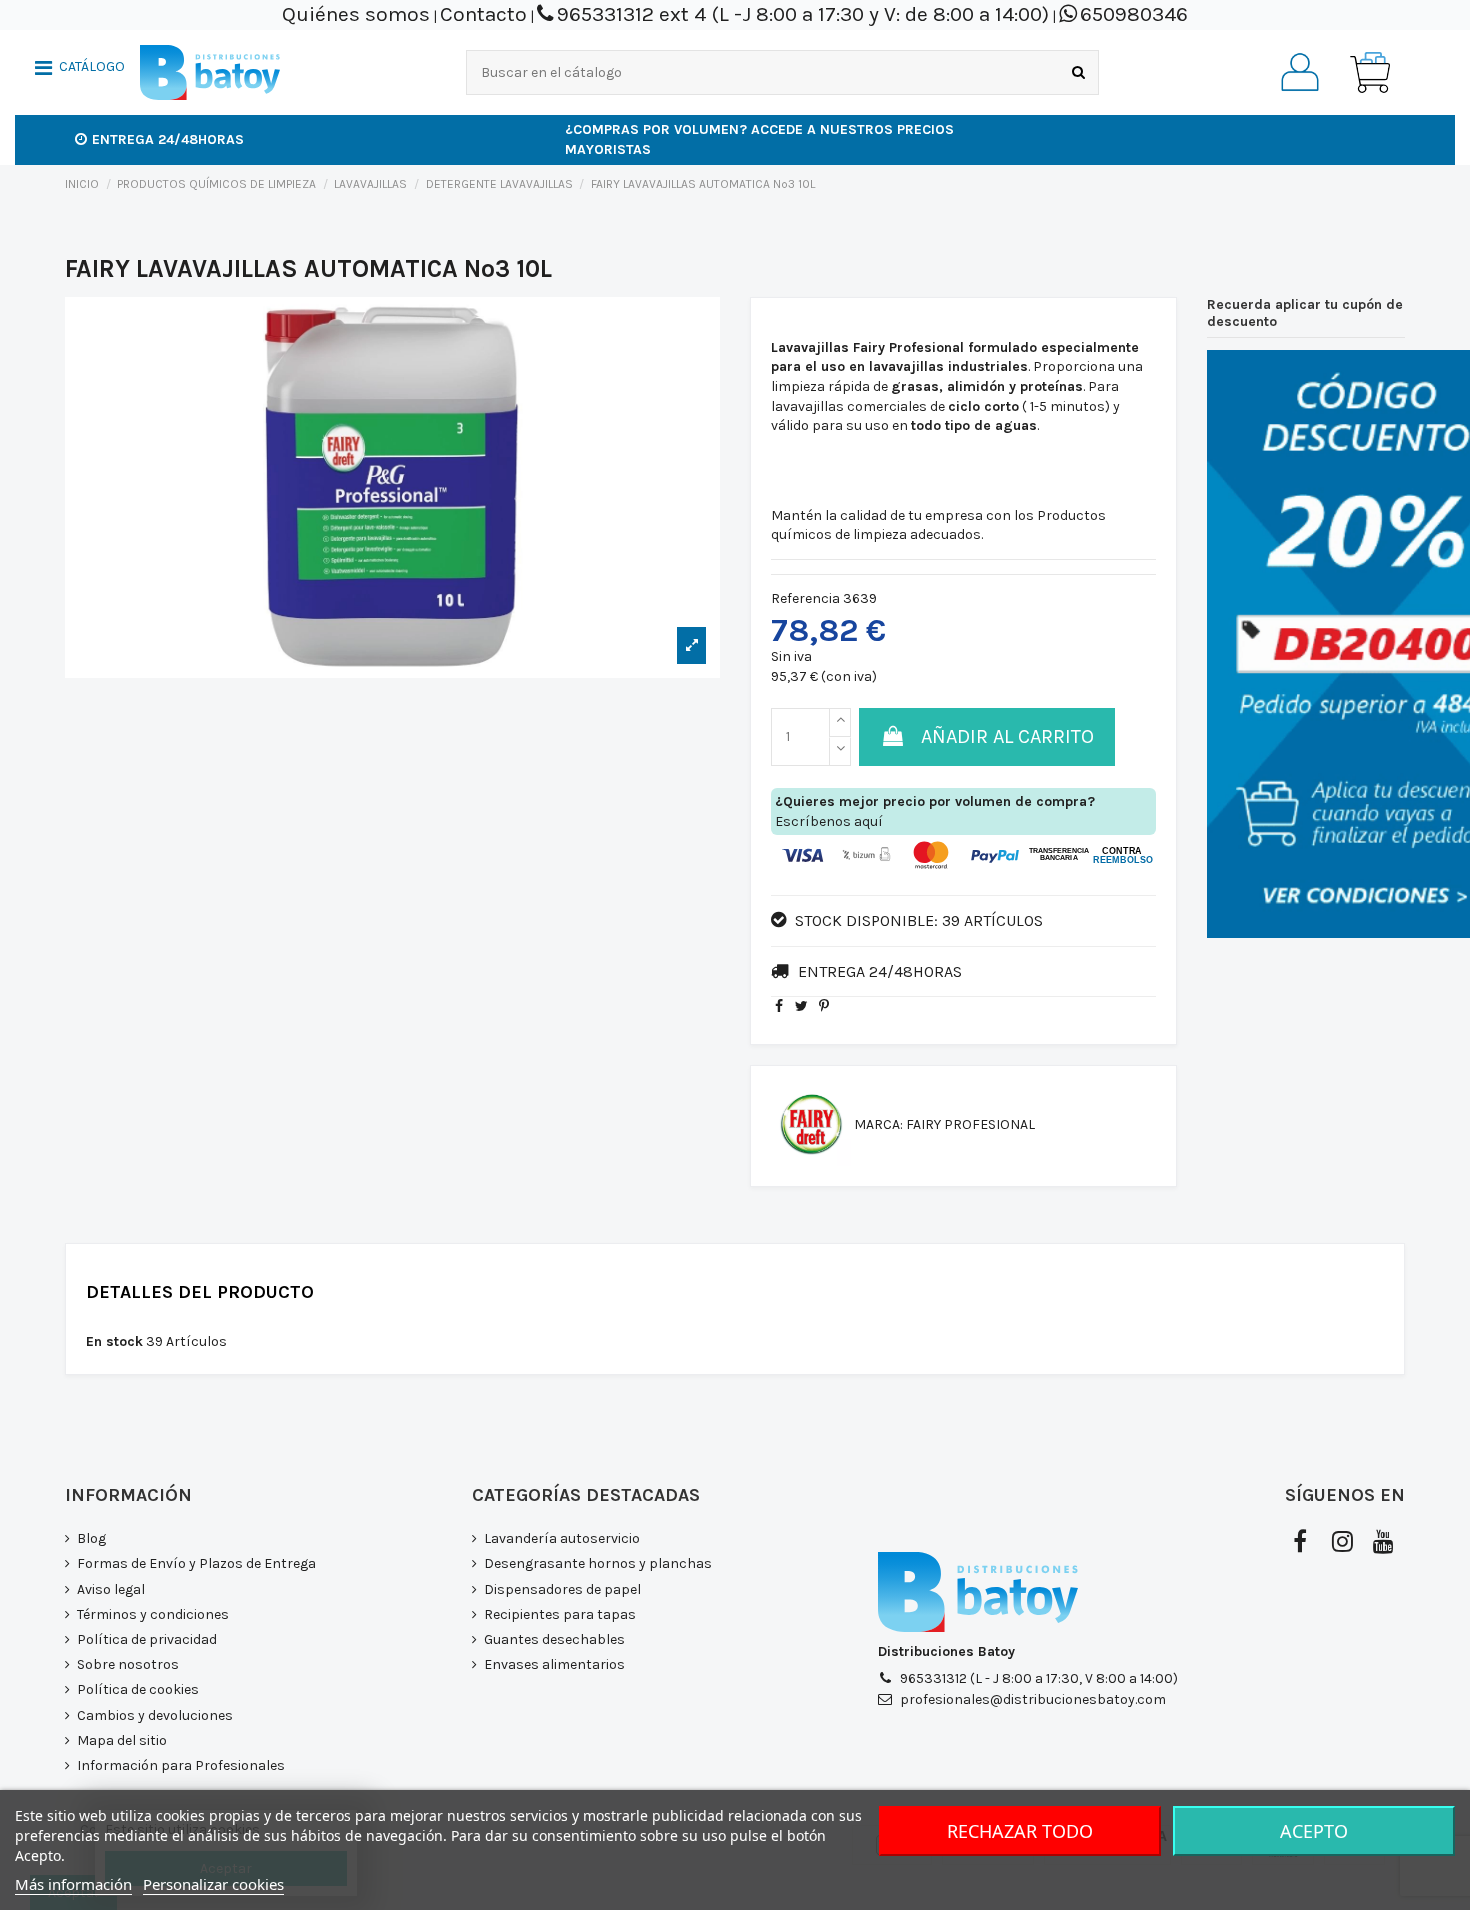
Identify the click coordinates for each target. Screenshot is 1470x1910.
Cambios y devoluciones (155, 1715)
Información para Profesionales (181, 1765)
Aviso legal (111, 1589)
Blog (91, 1538)
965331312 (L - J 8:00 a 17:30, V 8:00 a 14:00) (1039, 1678)
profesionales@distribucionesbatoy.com (1033, 1699)
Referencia (805, 598)
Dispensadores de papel (562, 1589)
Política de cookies (138, 1689)
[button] (80, 70)
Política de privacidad (147, 1639)
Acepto (1314, 1831)
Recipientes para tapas (560, 1614)
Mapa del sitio (122, 1740)
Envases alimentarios (554, 1664)
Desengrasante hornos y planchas (598, 1563)
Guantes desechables (554, 1639)
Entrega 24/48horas (168, 139)
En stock (114, 1341)
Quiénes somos (356, 14)
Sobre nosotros (128, 1664)
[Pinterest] (824, 1006)
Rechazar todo (1020, 1831)
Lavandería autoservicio (562, 1538)
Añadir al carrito (1007, 736)
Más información (73, 1884)
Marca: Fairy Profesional (944, 1124)
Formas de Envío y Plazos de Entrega (196, 1563)
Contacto (483, 14)
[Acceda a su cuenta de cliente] (1300, 72)
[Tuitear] (801, 1006)
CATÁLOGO (92, 67)
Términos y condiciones (153, 1614)
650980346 (1134, 14)
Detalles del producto (200, 1293)
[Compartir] (779, 1006)
